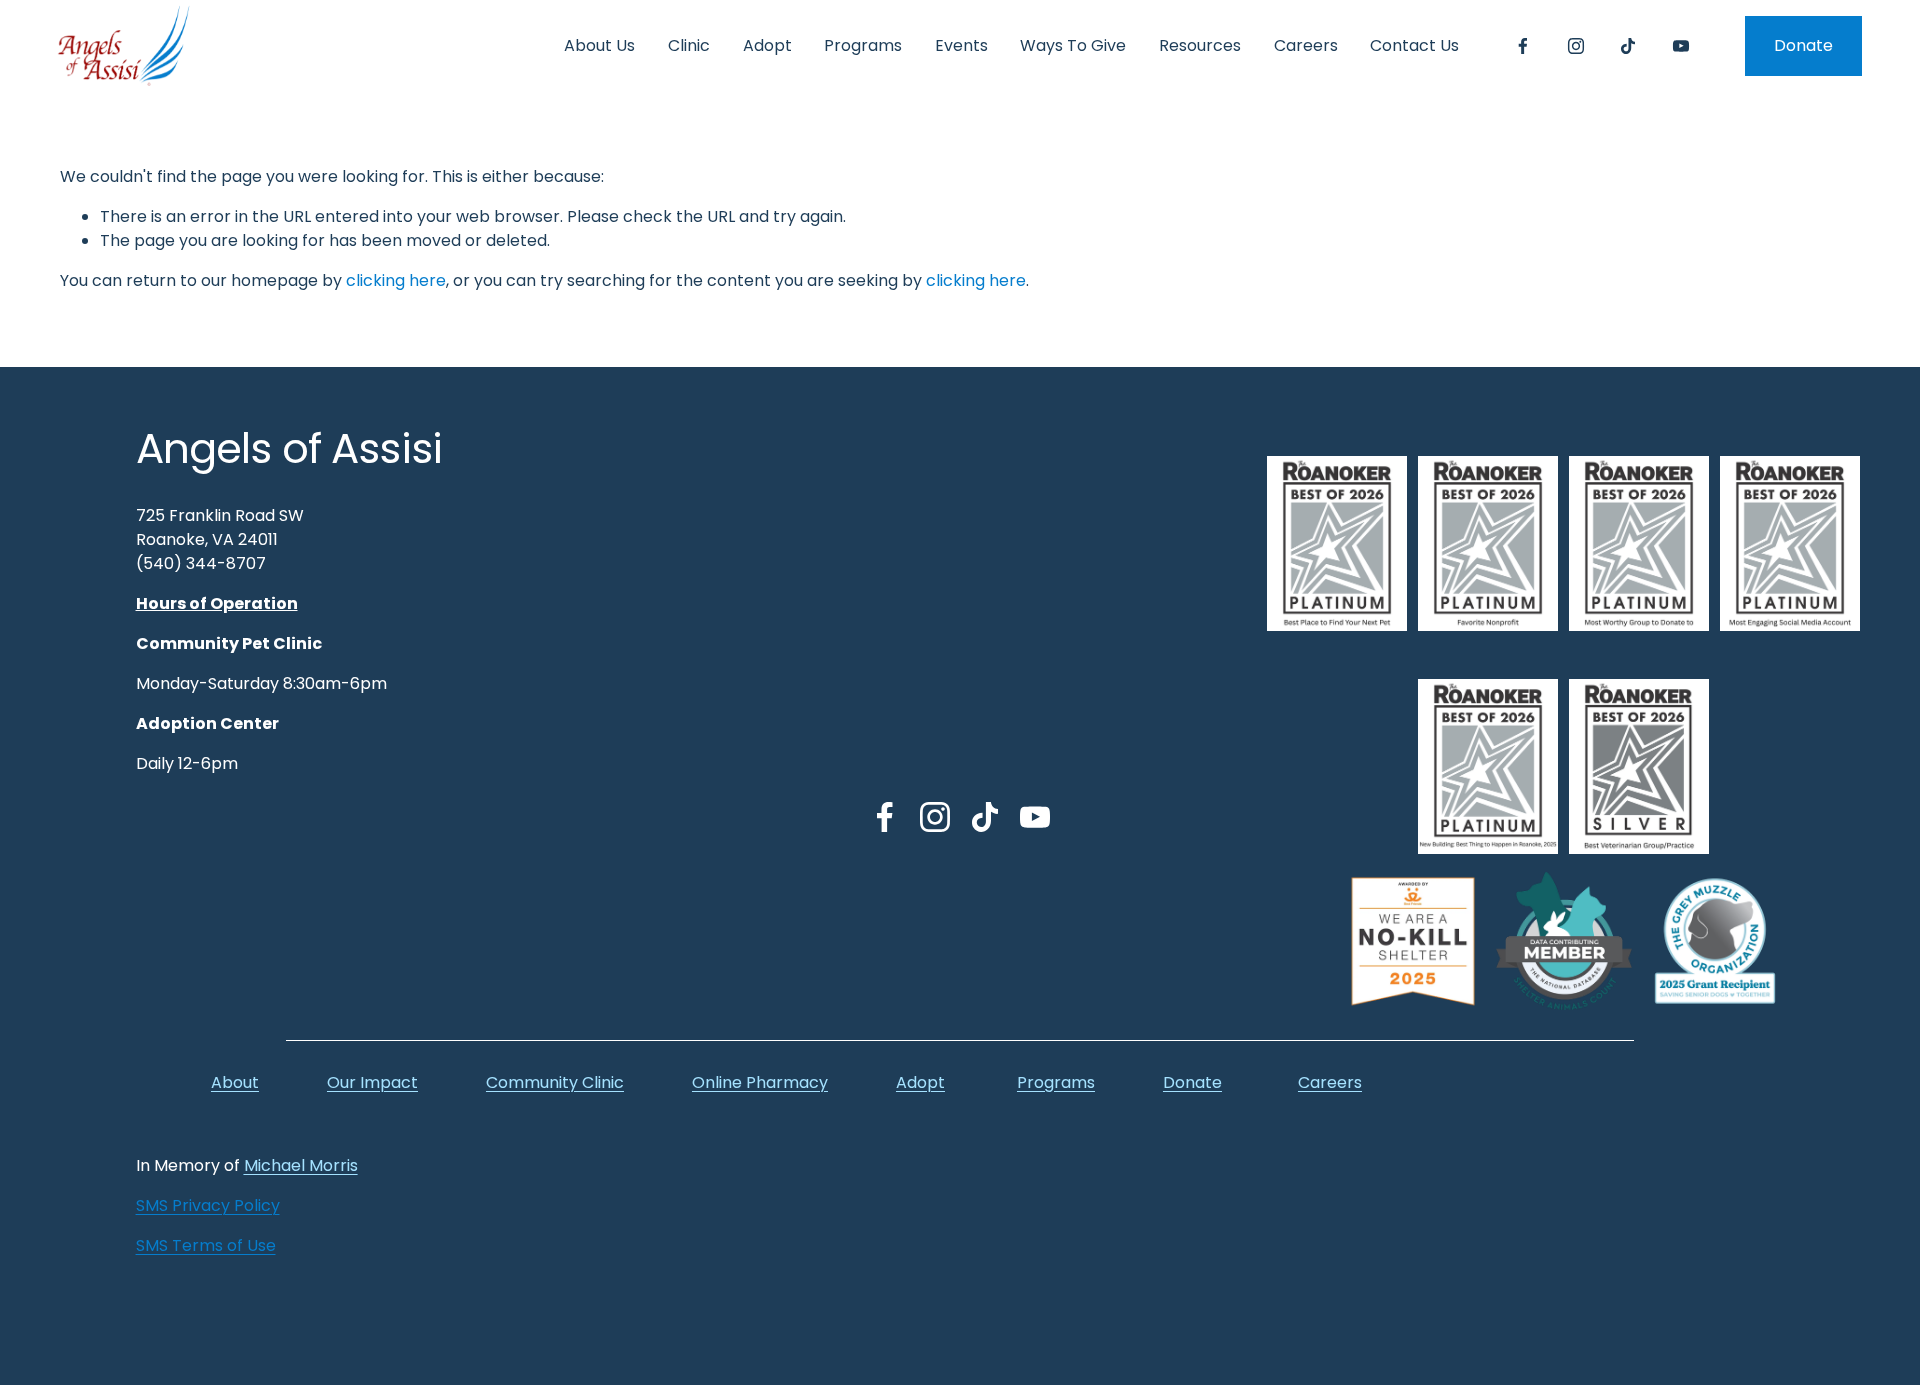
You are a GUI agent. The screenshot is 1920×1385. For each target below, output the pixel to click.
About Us (599, 45)
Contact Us (1414, 45)
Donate (1803, 45)
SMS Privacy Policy (208, 1205)
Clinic (689, 45)
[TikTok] (1628, 46)
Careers (1306, 45)
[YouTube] (1681, 46)
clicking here (396, 280)
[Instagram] (1576, 46)
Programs (863, 45)
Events (961, 45)
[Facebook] (1523, 46)
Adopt (767, 45)
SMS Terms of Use (206, 1245)
